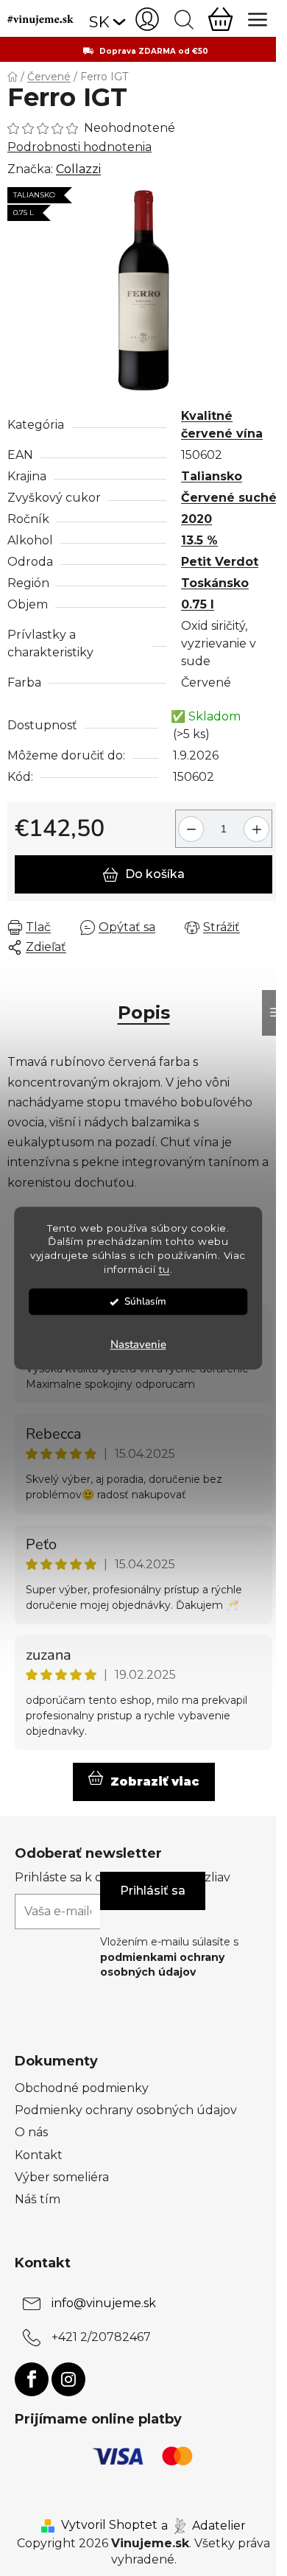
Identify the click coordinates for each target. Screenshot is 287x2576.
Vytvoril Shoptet (109, 2525)
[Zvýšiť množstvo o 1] (259, 823)
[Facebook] (32, 2379)
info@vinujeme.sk (104, 2303)
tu (164, 1269)
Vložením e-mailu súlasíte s (169, 1957)
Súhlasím (145, 1301)
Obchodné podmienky (82, 2088)
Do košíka (155, 874)
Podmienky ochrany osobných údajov (126, 2110)
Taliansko (212, 476)
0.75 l (198, 604)
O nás (31, 2132)
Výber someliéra (62, 2177)
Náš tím (38, 2199)
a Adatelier (203, 2525)
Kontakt (39, 2155)
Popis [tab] (144, 1012)
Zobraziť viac (155, 1782)
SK (99, 22)
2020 (196, 519)
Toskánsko (215, 583)
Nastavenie (138, 1344)
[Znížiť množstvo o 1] (189, 823)
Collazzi (78, 169)
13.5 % (199, 540)
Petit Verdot (220, 562)
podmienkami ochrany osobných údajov (162, 1965)
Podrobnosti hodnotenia (79, 147)
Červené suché (229, 498)
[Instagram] (68, 2379)
